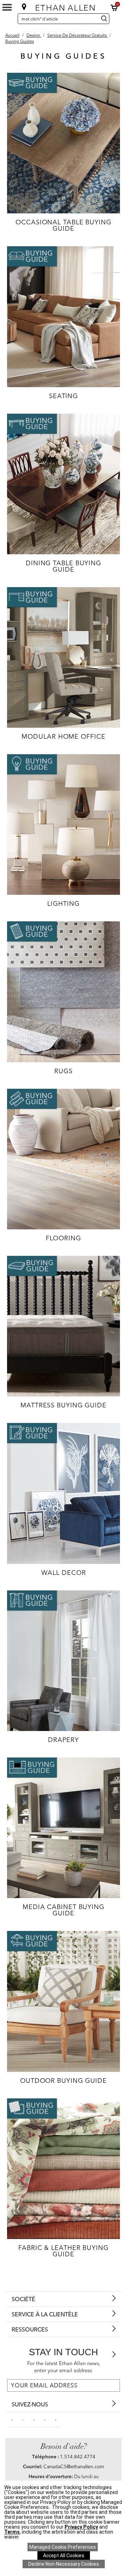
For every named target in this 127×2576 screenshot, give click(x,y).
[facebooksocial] (12, 2420)
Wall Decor (64, 1573)
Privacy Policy (81, 2527)
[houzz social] (56, 2420)
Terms (12, 2532)
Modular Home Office (63, 736)
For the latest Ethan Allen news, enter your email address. (64, 2367)
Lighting (63, 903)
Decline (64, 2564)
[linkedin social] (34, 2420)
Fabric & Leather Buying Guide (64, 2251)
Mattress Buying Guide (64, 1405)
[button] (114, 8)
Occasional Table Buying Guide (64, 225)
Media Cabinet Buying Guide (64, 1910)
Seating (64, 396)
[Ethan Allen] (64, 6)
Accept (64, 2556)
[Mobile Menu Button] (7, 7)
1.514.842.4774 (78, 2457)
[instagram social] (45, 2420)
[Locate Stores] (24, 7)
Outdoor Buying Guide (64, 2081)
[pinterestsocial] (23, 2420)
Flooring (63, 1238)
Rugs (64, 1071)
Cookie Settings (63, 2547)
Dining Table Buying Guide (64, 566)
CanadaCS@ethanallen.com (74, 2466)
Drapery (63, 1740)
